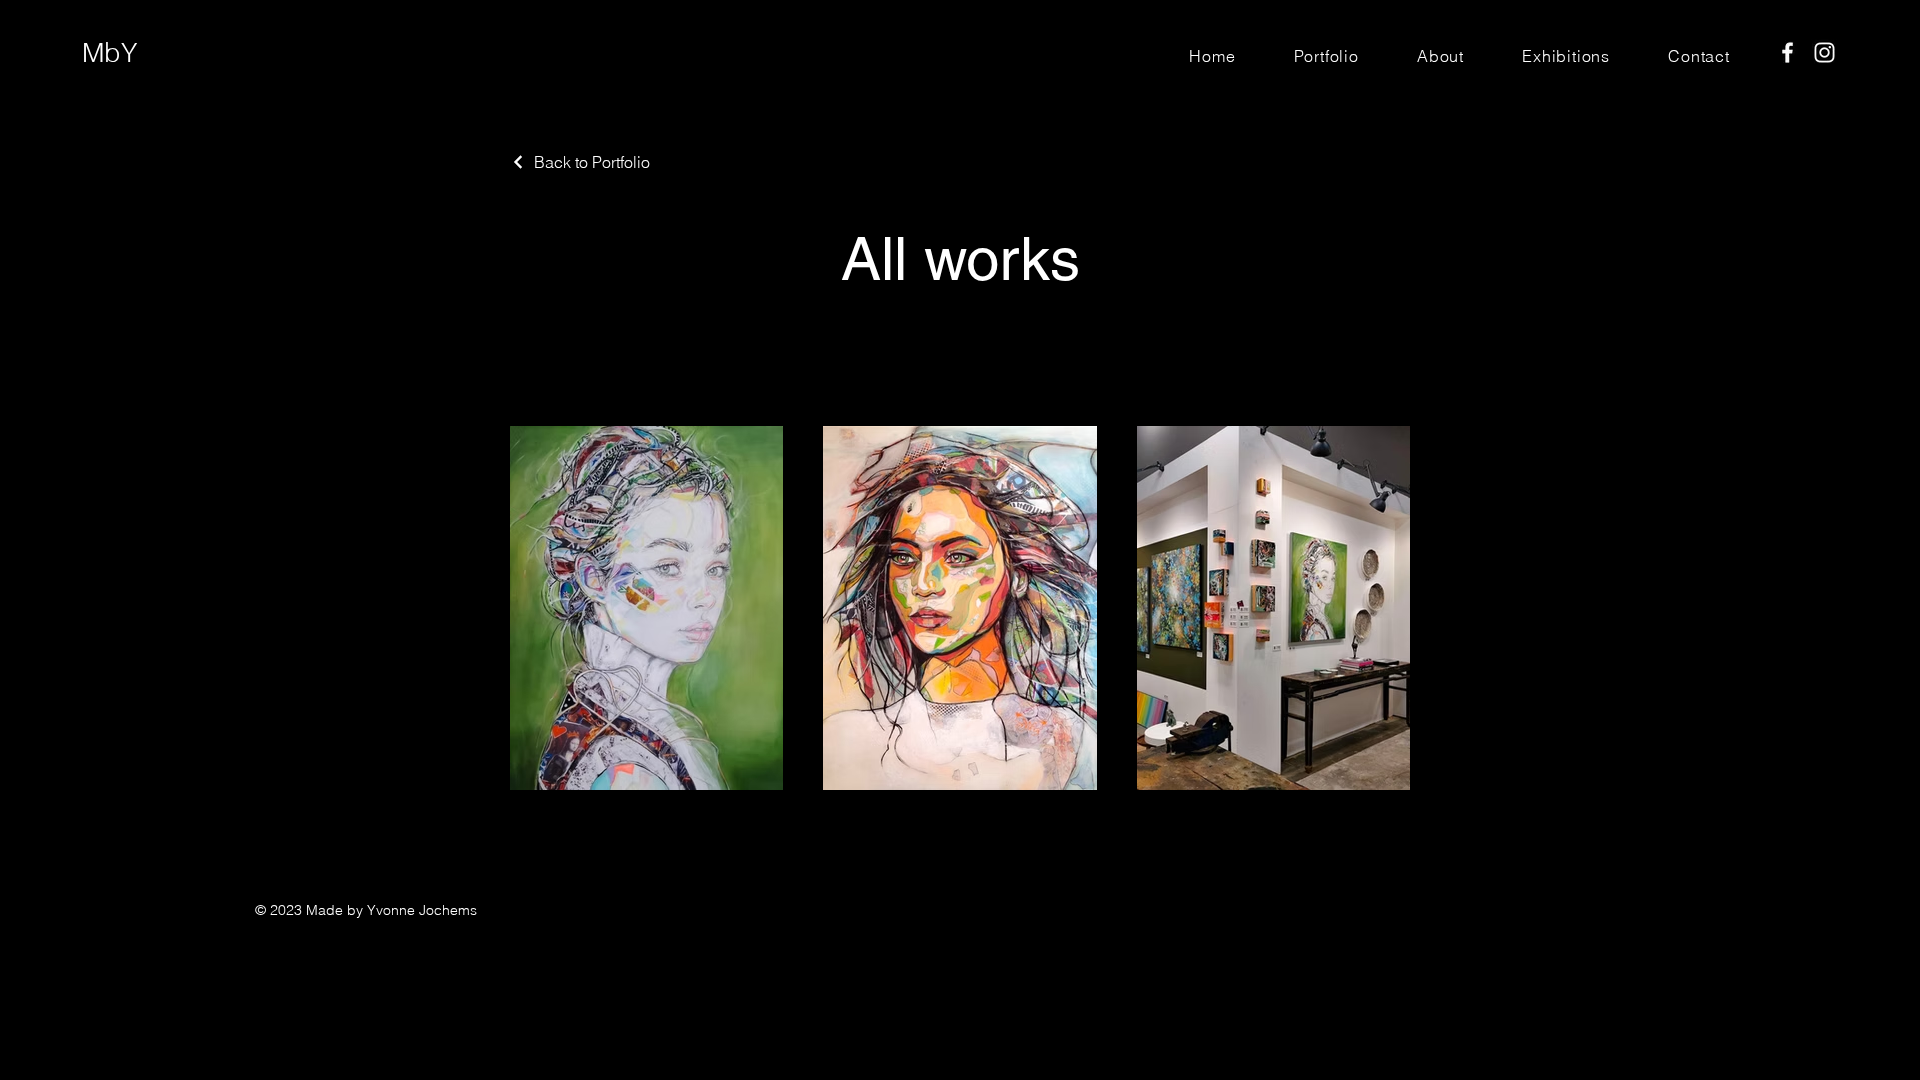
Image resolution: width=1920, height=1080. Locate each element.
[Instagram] (1824, 52)
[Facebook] (1787, 52)
